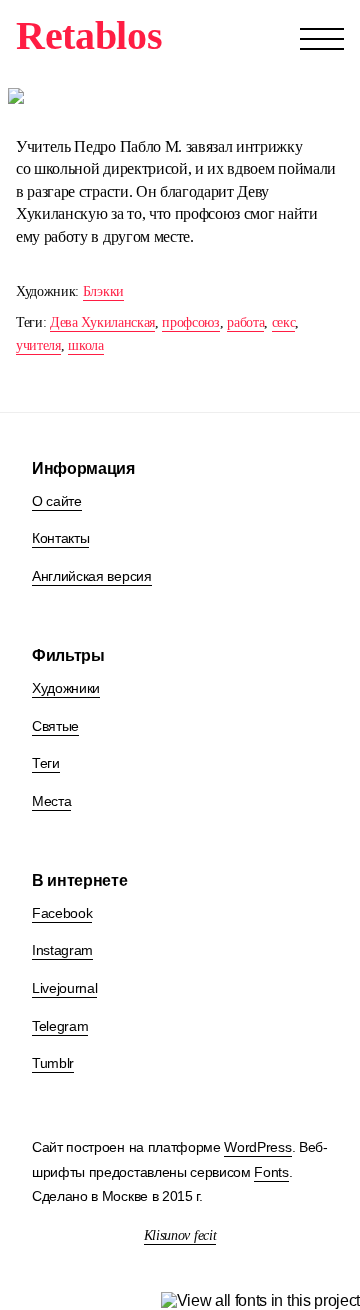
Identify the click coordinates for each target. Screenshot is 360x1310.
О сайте (57, 501)
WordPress (257, 1147)
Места (51, 801)
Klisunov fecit (180, 1235)
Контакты (60, 538)
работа (245, 322)
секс (284, 322)
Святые (55, 726)
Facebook (62, 913)
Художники (66, 688)
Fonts (271, 1172)
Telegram (60, 1026)
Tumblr (53, 1063)
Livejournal (64, 988)
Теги (46, 763)
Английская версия (92, 576)
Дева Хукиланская (102, 322)
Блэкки (103, 291)
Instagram (62, 950)
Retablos (89, 35)
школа (85, 345)
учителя (38, 345)
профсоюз (190, 322)
